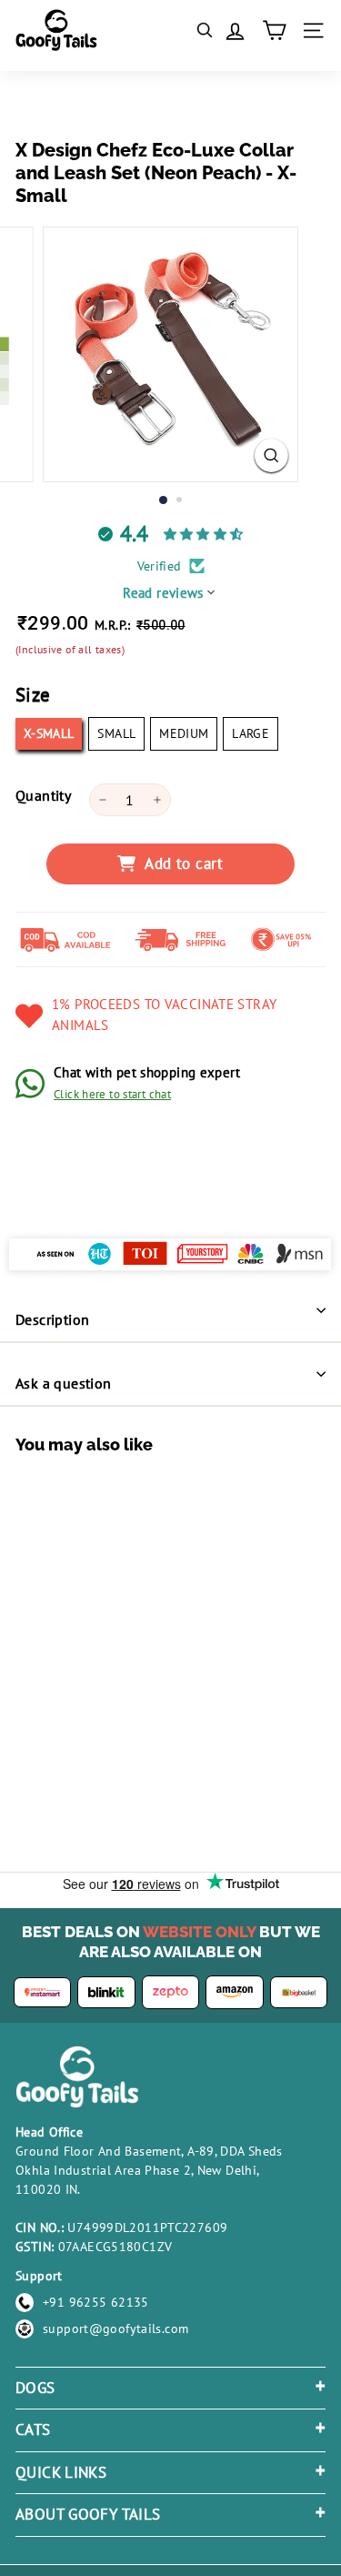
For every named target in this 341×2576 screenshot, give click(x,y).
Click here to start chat (112, 1094)
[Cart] (274, 30)
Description (52, 1319)
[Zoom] (271, 455)
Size (33, 695)
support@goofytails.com (115, 2329)
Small (116, 733)
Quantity (43, 795)
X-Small (49, 733)
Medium (184, 733)
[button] (65, 1707)
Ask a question (64, 1383)
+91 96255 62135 (96, 2302)
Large (251, 733)
